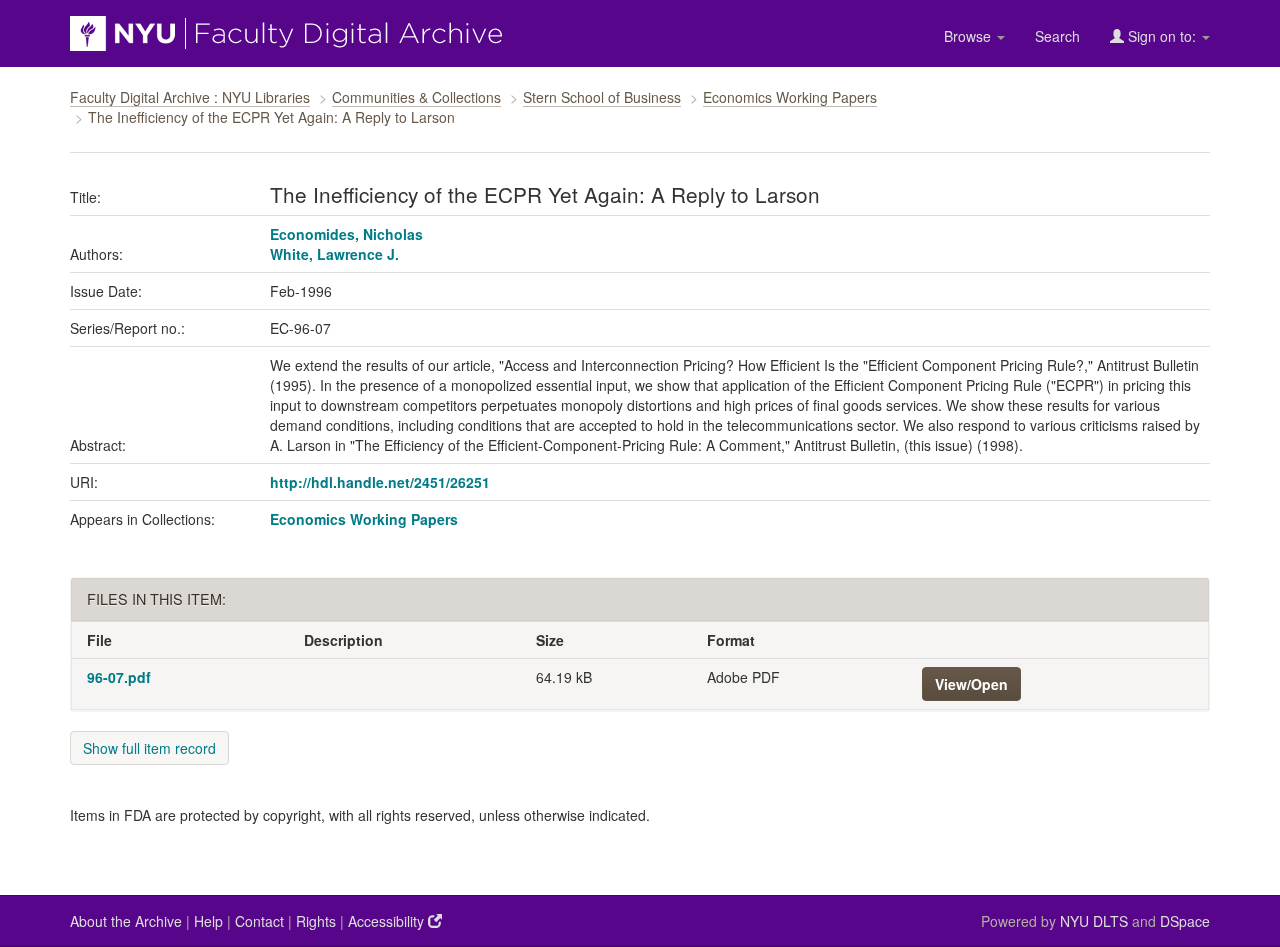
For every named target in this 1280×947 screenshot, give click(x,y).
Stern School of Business (602, 97)
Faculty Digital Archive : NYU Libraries (190, 97)
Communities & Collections (416, 97)
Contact (259, 921)
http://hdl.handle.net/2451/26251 (380, 482)
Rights (316, 921)
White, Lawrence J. (334, 254)
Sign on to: (1162, 36)
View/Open (971, 684)
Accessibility (388, 921)
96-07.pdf (119, 677)
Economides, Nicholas (346, 234)
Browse (969, 36)
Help (208, 921)
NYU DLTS (1094, 921)
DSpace (1185, 921)
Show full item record (149, 748)
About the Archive (126, 921)
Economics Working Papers (790, 97)
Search (1057, 36)
